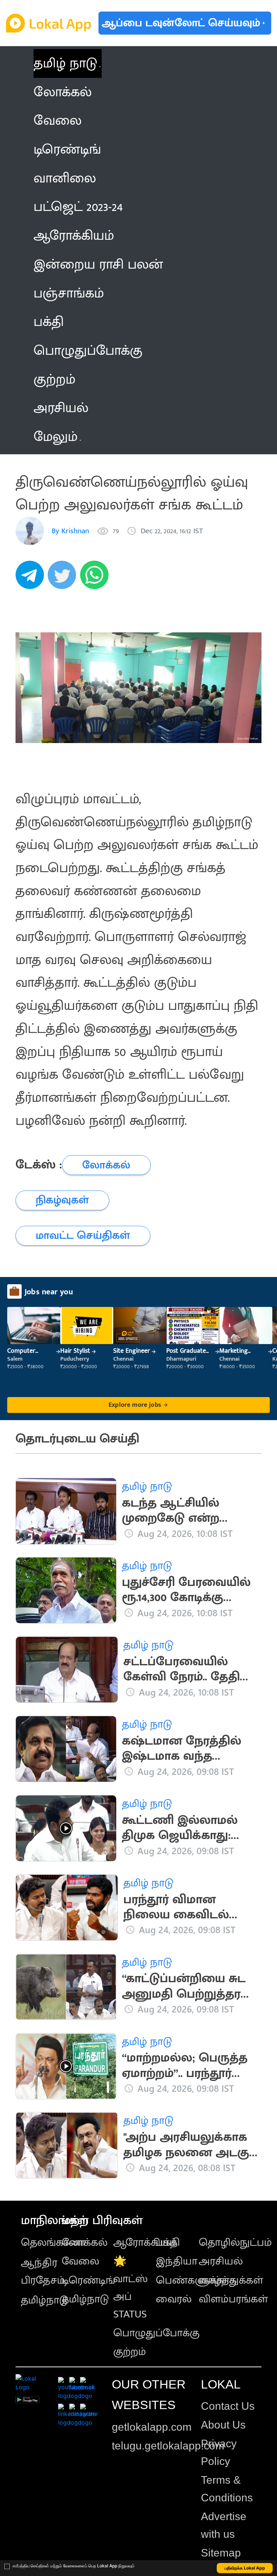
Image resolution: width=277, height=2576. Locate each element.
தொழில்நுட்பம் (235, 2243)
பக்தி (168, 2243)
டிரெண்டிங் (88, 2280)
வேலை (80, 2261)
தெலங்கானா (53, 2243)
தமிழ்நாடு (45, 2300)
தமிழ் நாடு (65, 63)
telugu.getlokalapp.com (168, 2446)
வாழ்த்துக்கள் (231, 2280)
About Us (223, 2425)
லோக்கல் (85, 2243)
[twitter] (64, 579)
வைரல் (174, 2299)
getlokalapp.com (152, 2427)
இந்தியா (177, 2261)
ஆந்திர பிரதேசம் (43, 2272)
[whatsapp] (96, 579)
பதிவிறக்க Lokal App (245, 2568)
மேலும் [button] (56, 437)
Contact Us (228, 2406)
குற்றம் (130, 2352)
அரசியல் (221, 2261)
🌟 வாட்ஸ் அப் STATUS (131, 2288)
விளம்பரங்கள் (233, 2299)
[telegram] (32, 579)
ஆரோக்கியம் (145, 2243)
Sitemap (221, 2553)
